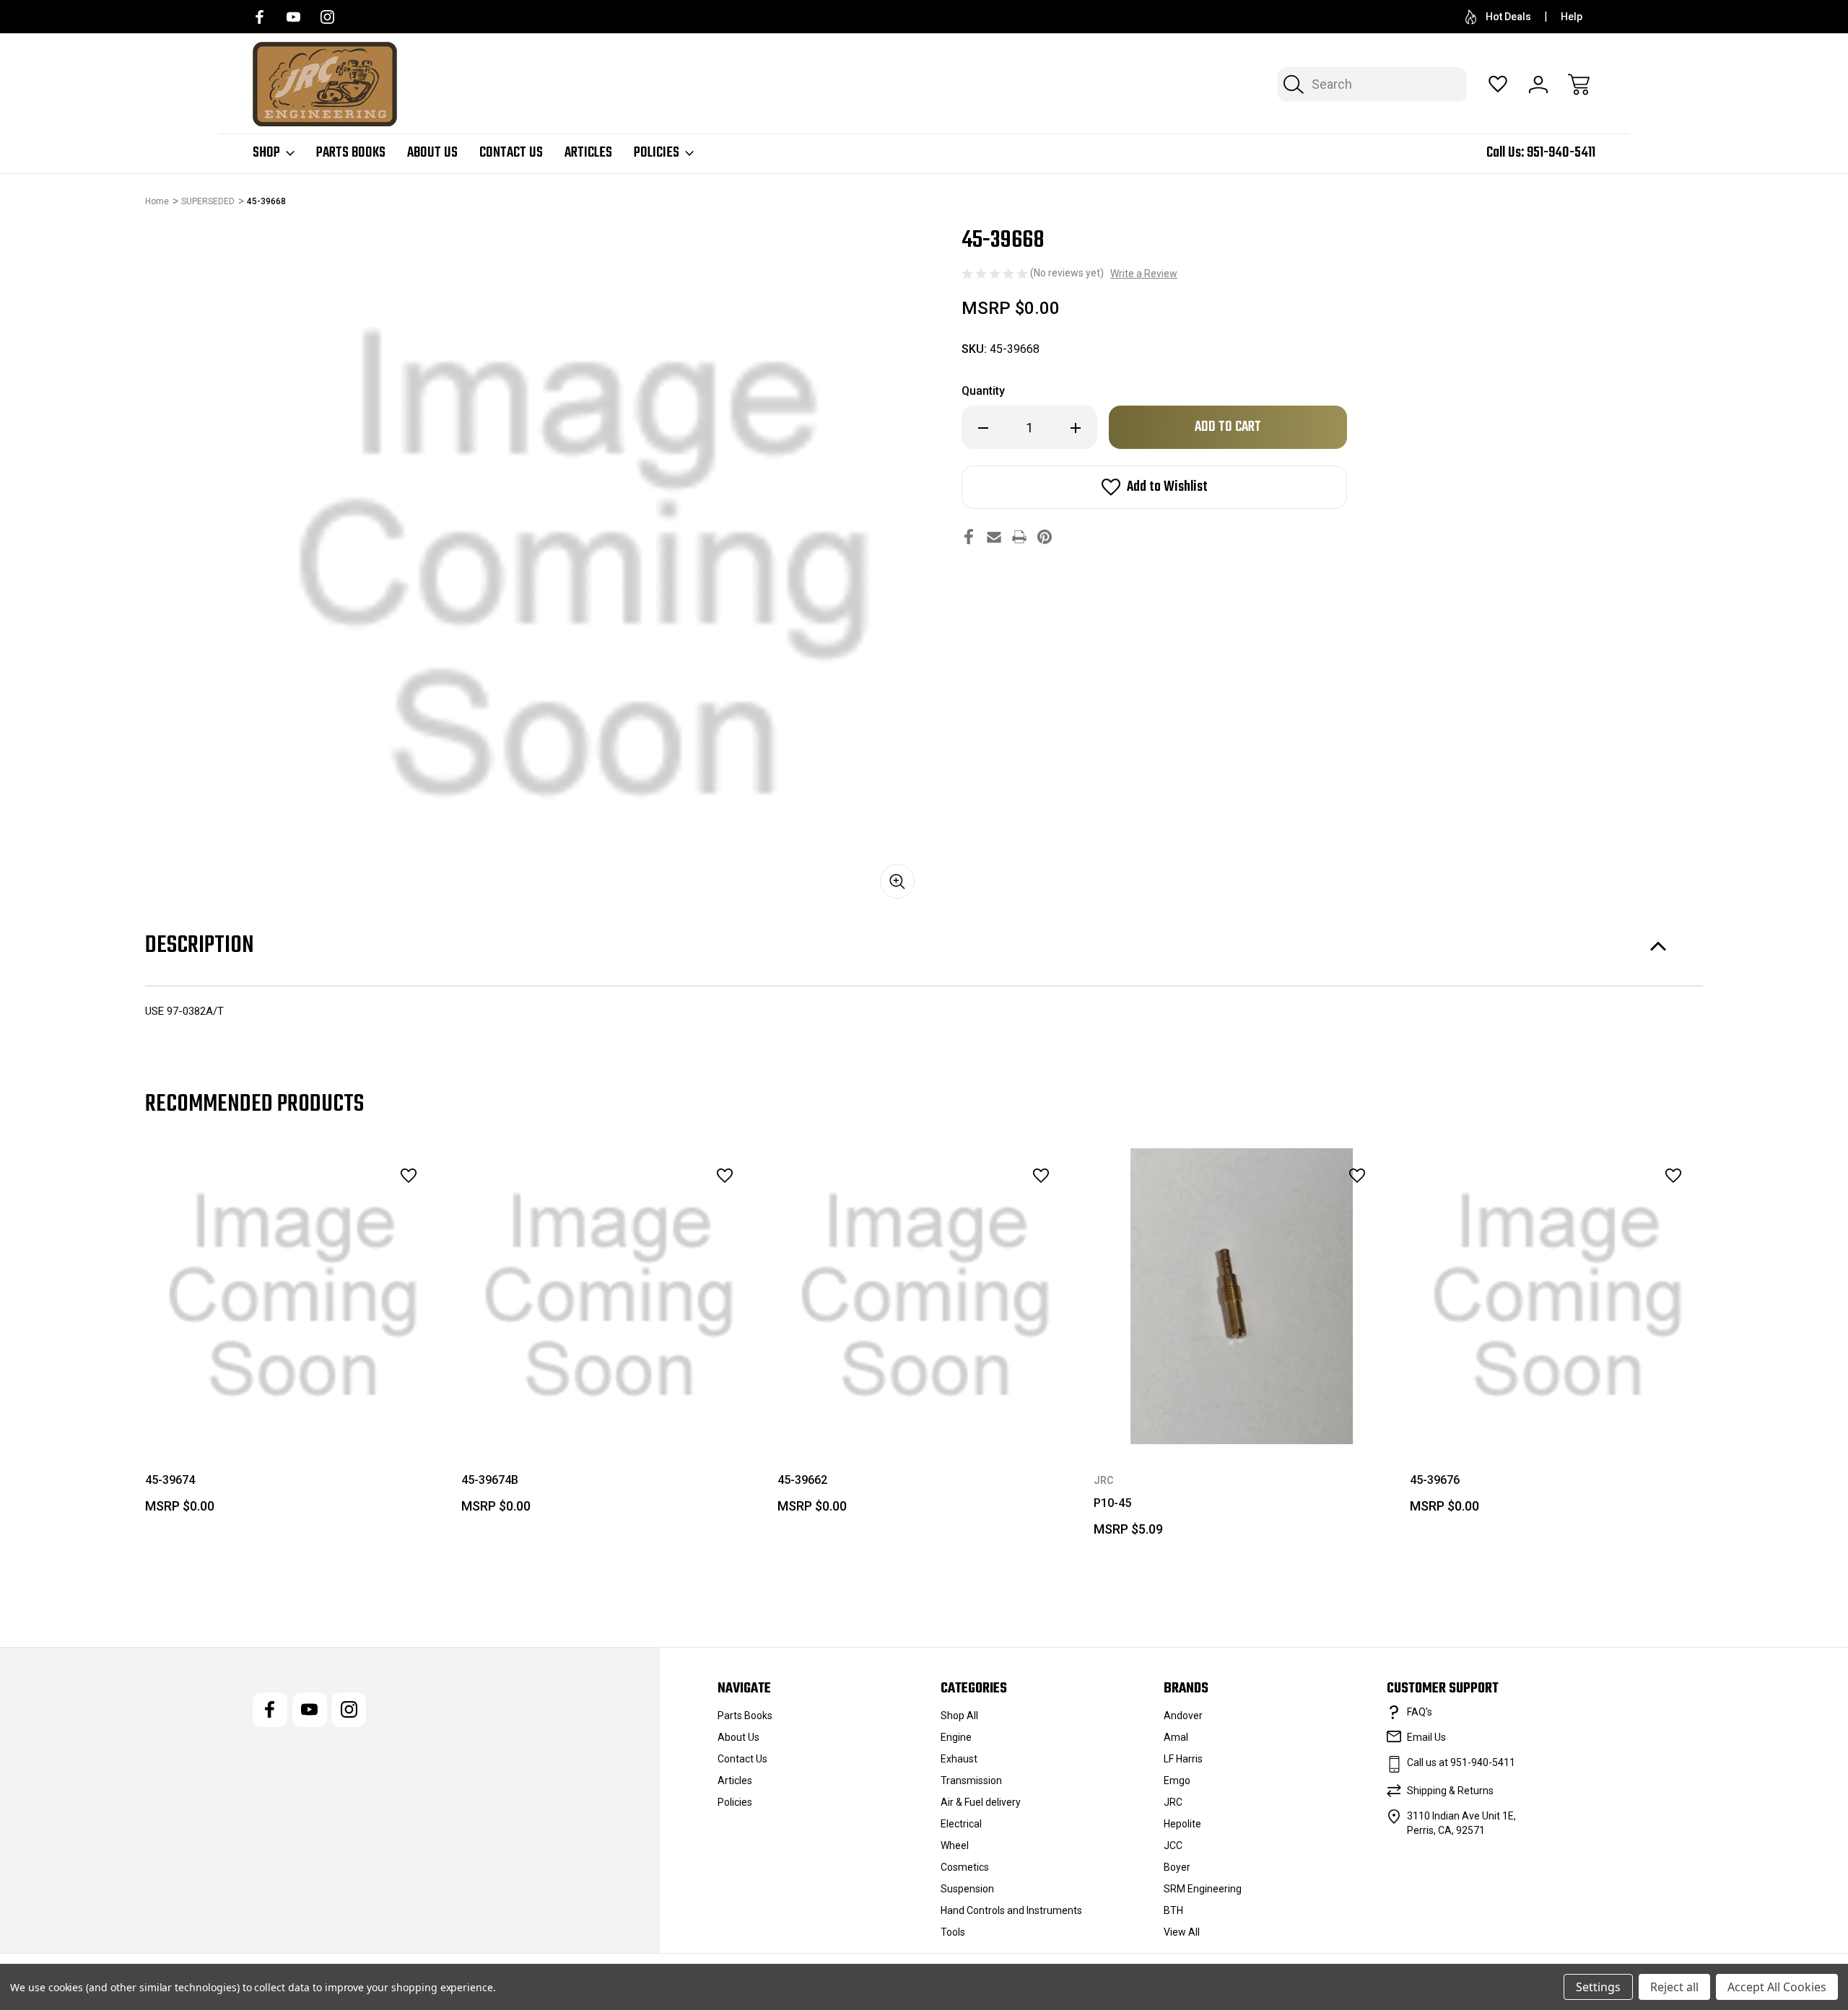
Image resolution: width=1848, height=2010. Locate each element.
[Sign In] (1538, 84)
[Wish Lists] (1498, 84)
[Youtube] (293, 17)
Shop (266, 153)
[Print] (1019, 537)
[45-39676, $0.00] (1558, 1296)
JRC (1173, 1802)
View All (1182, 1932)
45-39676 (1435, 1480)
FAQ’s (1420, 1712)
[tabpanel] (293, 1337)
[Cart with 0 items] (1579, 84)
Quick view (369, 1207)
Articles (588, 153)
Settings (1598, 1987)
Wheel (955, 1845)
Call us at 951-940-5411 (1461, 1762)
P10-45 (1112, 1503)
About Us (432, 153)
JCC (1173, 1845)
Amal (1176, 1737)
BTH (1173, 1910)
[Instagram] (327, 17)
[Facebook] (260, 17)
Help (1572, 17)
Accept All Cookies (1777, 1987)
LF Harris (1183, 1759)
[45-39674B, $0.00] (609, 1296)
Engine (956, 1737)
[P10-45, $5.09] (1242, 1296)
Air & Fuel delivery (981, 1802)
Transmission (971, 1780)
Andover (1183, 1716)
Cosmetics (965, 1867)
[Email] (994, 537)
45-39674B (490, 1480)
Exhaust (959, 1759)
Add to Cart (293, 1411)
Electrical (961, 1824)
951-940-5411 (1561, 153)
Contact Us (511, 153)
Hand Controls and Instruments (1011, 1910)
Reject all (1674, 1987)
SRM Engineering (1203, 1889)
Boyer (1177, 1867)
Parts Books (351, 153)
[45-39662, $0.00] (925, 1296)
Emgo (1177, 1780)
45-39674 (170, 1480)
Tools (953, 1932)
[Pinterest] (1045, 537)
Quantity (983, 391)
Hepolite (1182, 1824)
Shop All (959, 1716)
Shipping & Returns (1450, 1791)
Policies (657, 153)
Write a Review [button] (1144, 274)
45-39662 (802, 1480)
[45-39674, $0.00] (293, 1296)
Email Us (1426, 1737)
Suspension (967, 1889)
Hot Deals (1508, 17)
